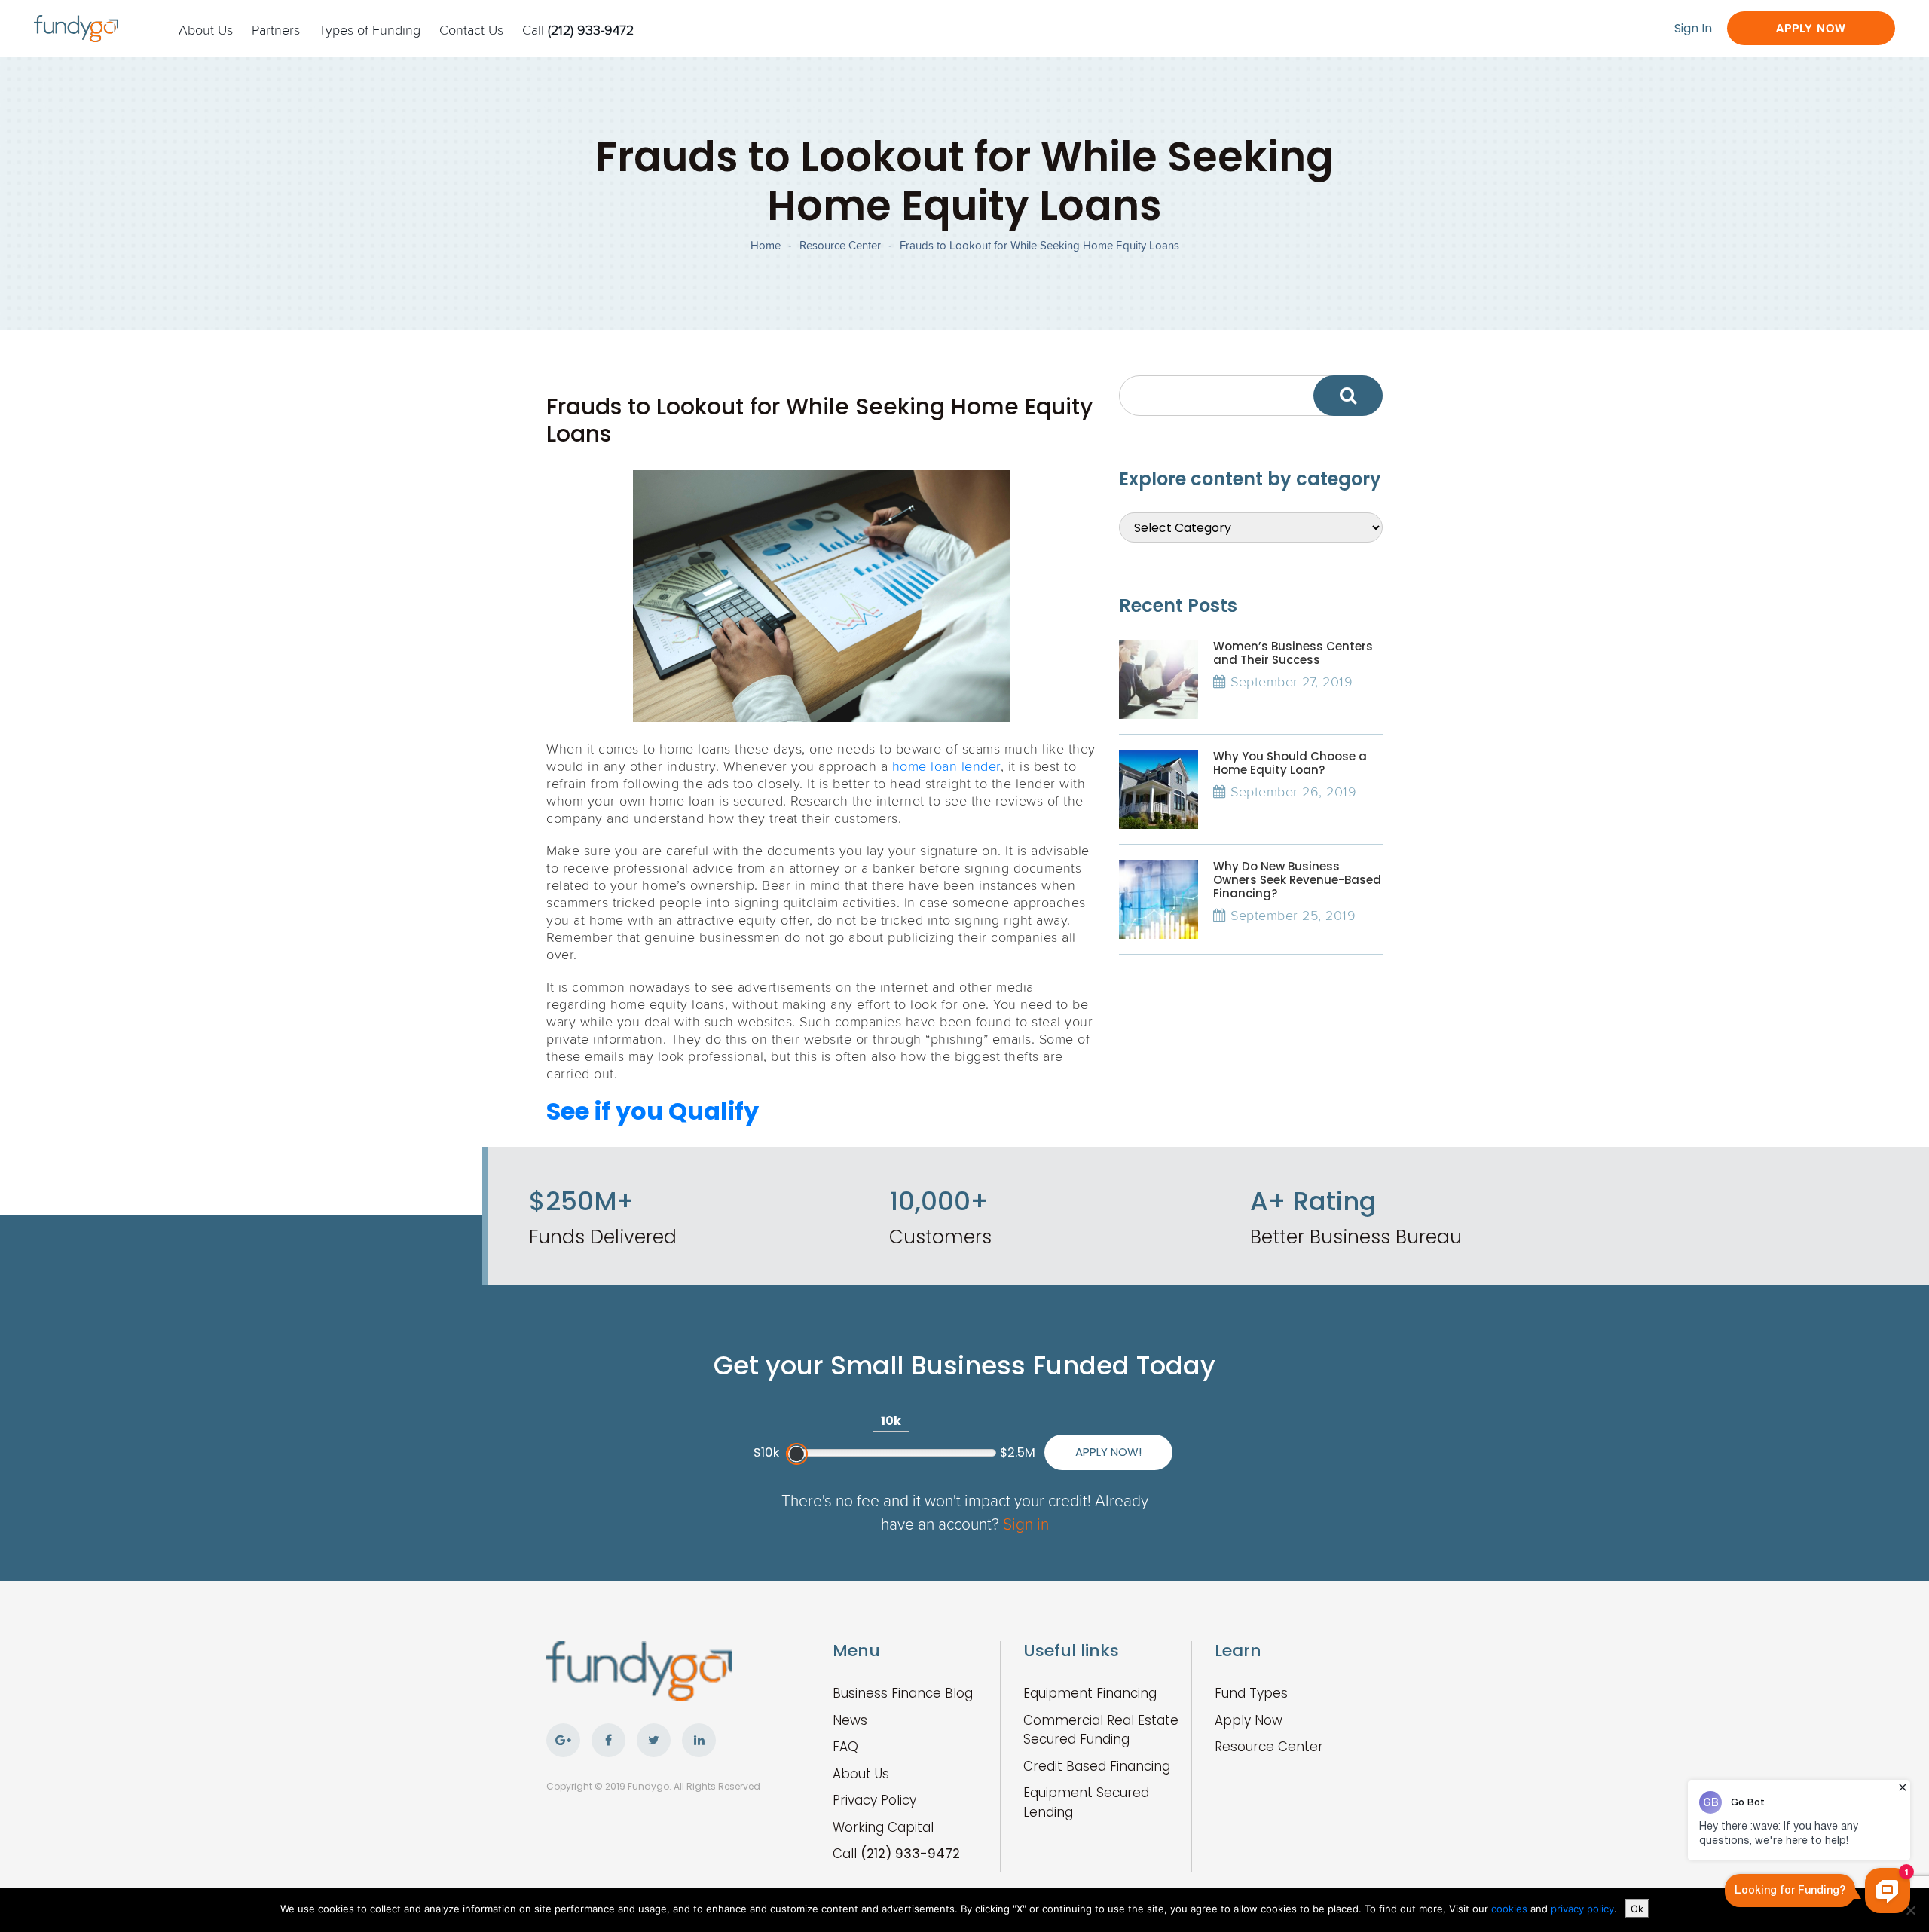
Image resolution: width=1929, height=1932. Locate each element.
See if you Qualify (653, 1111)
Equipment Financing (1090, 1693)
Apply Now (1811, 28)
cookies (1511, 1909)
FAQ (845, 1747)
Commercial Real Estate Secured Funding (1101, 1730)
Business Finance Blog (903, 1693)
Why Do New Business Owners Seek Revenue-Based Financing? (1297, 880)
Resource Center (840, 245)
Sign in (1026, 1523)
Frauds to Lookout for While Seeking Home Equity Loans (1039, 245)
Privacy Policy (874, 1800)
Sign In (1693, 28)
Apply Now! (1108, 1452)
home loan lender (946, 766)
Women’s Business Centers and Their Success (1293, 653)
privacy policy (1582, 1909)
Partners (276, 29)
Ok (1637, 1909)
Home (766, 245)
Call (578, 29)
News (850, 1720)
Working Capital (883, 1827)
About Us (206, 29)
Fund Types (1251, 1693)
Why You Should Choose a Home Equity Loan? (1290, 763)
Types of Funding (370, 29)
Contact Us (471, 29)
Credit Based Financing (1097, 1766)
